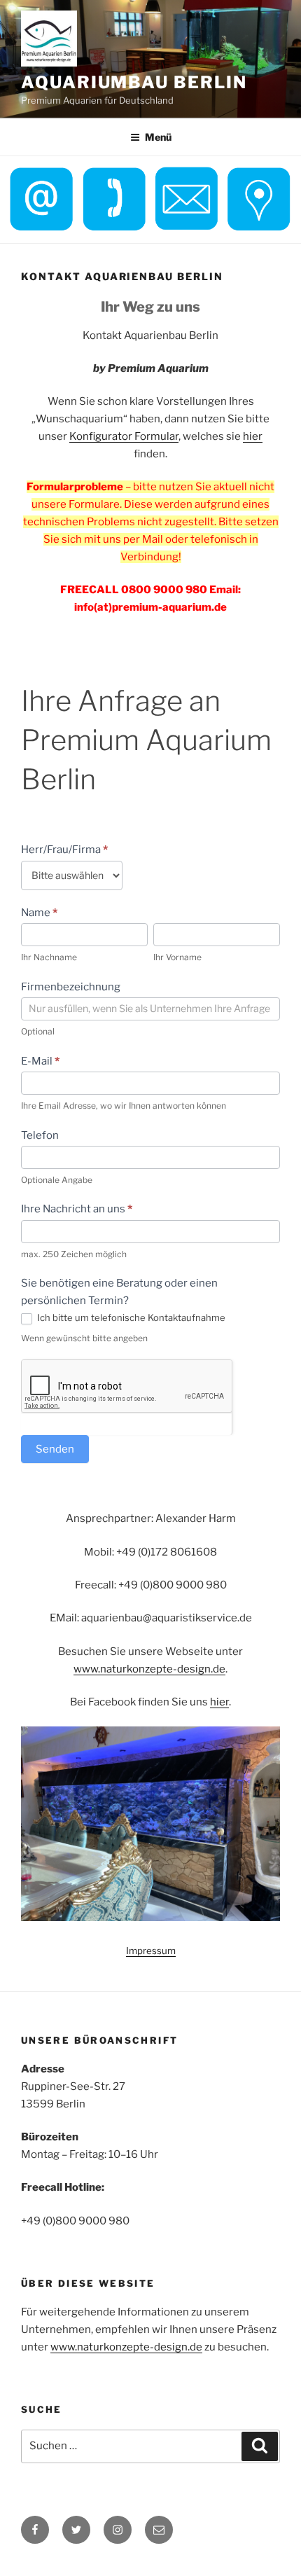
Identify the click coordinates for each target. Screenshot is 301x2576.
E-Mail (40, 1061)
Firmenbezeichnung (71, 987)
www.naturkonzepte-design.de (149, 1669)
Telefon (40, 1135)
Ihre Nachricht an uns (77, 1209)
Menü (158, 137)
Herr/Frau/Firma (64, 850)
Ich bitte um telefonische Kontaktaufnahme (130, 1317)
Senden (55, 1449)
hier (253, 436)
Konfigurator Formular (124, 436)
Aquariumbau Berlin (134, 82)
